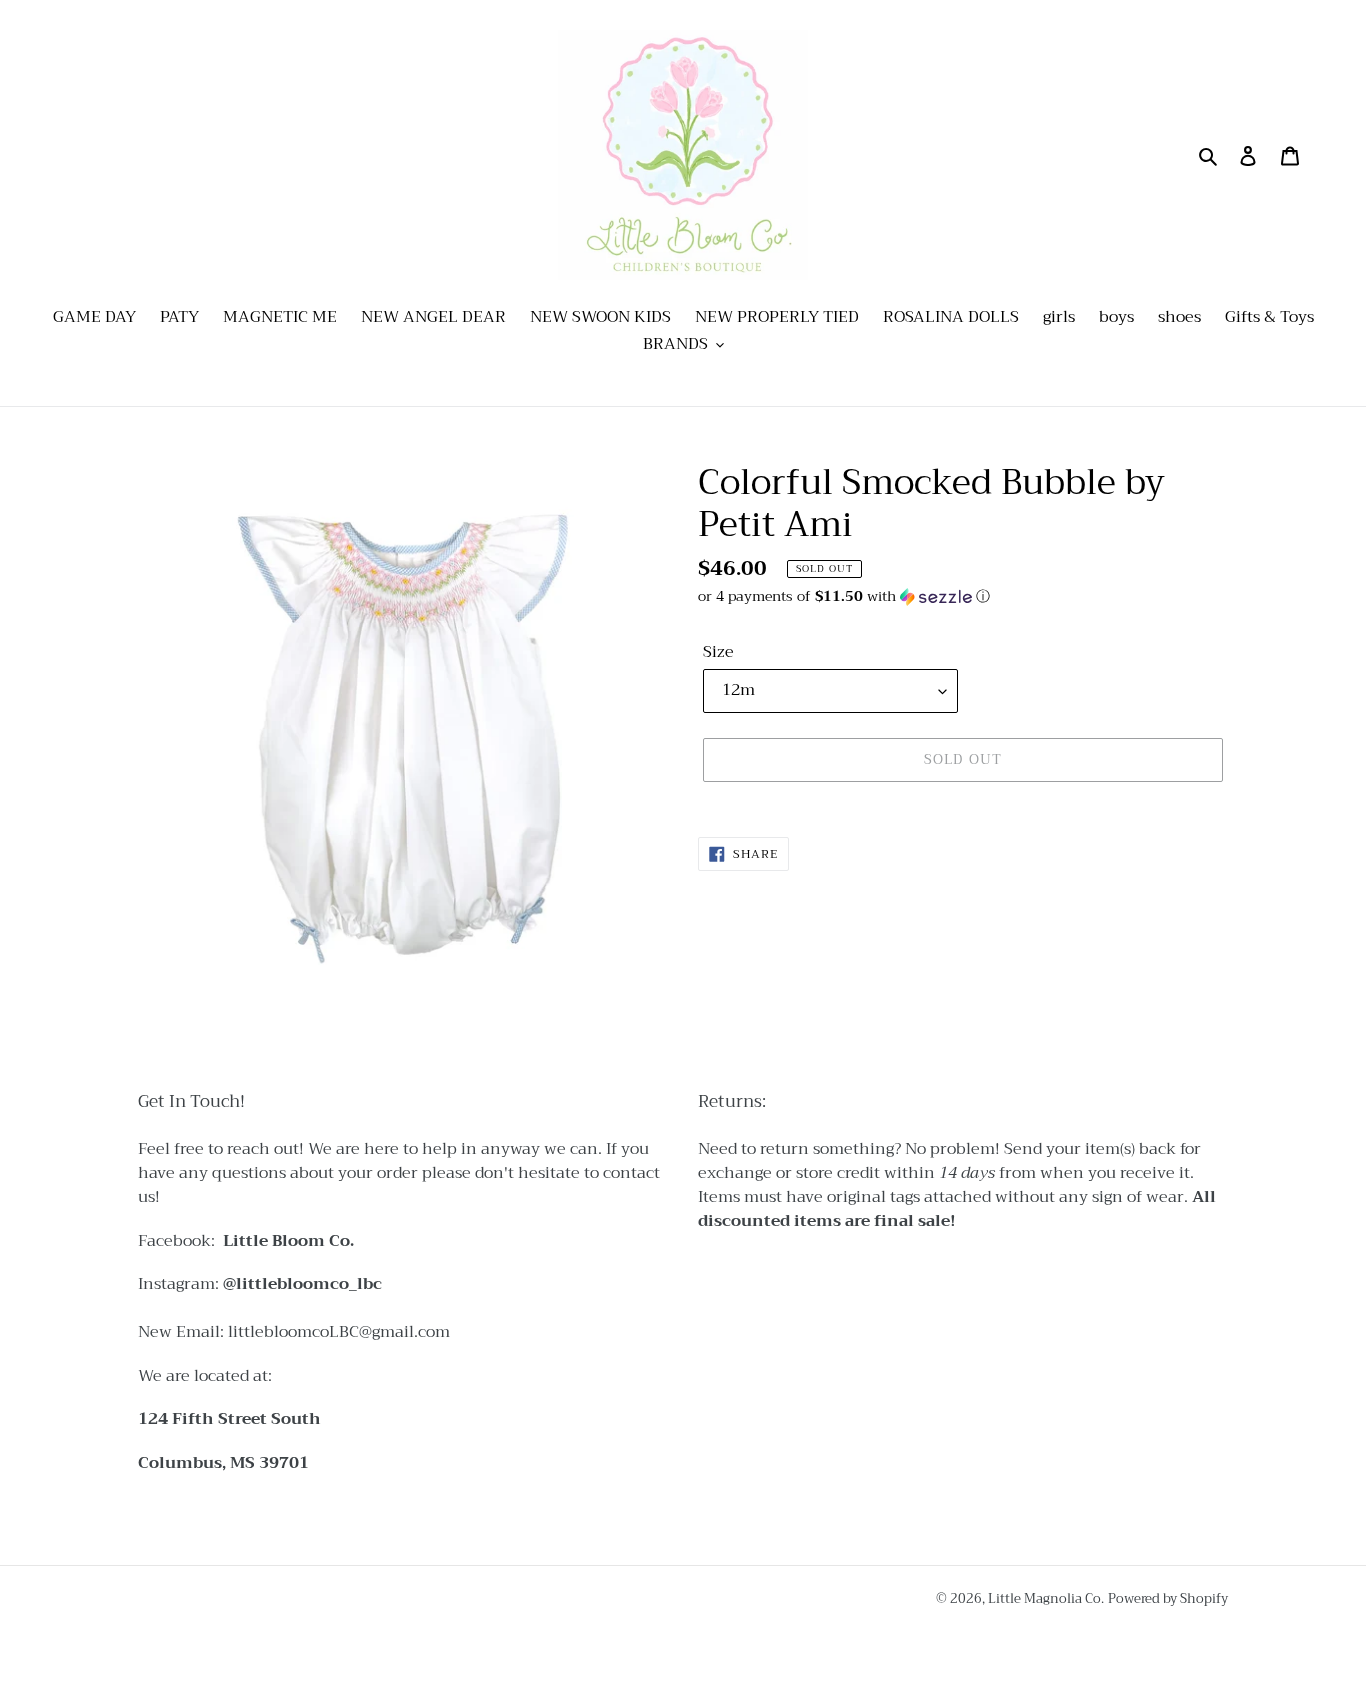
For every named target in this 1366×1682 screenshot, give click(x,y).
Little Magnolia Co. (1046, 1598)
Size (718, 652)
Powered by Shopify (1168, 1598)
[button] (844, 596)
